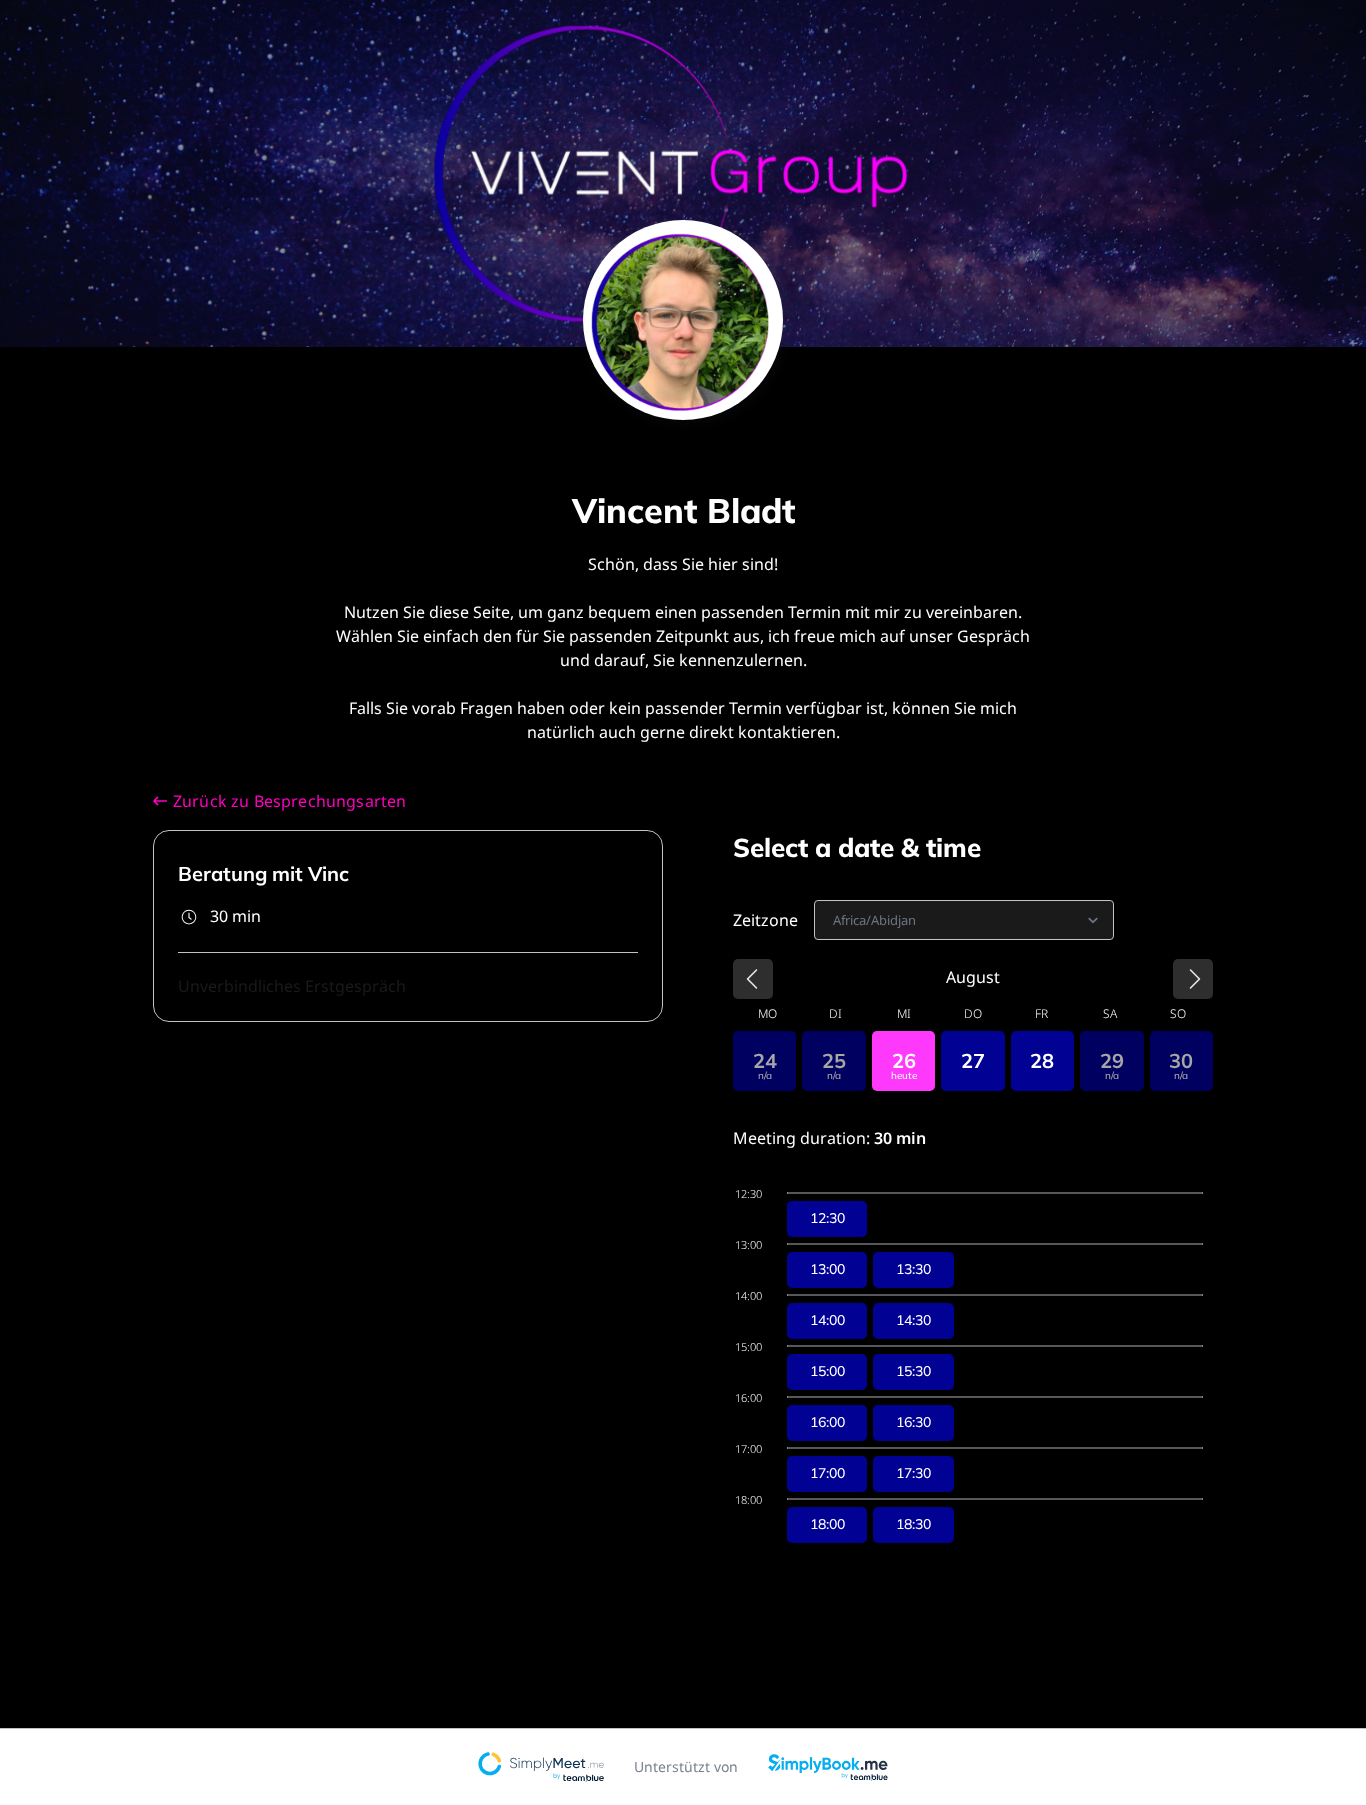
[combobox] (834, 920)
